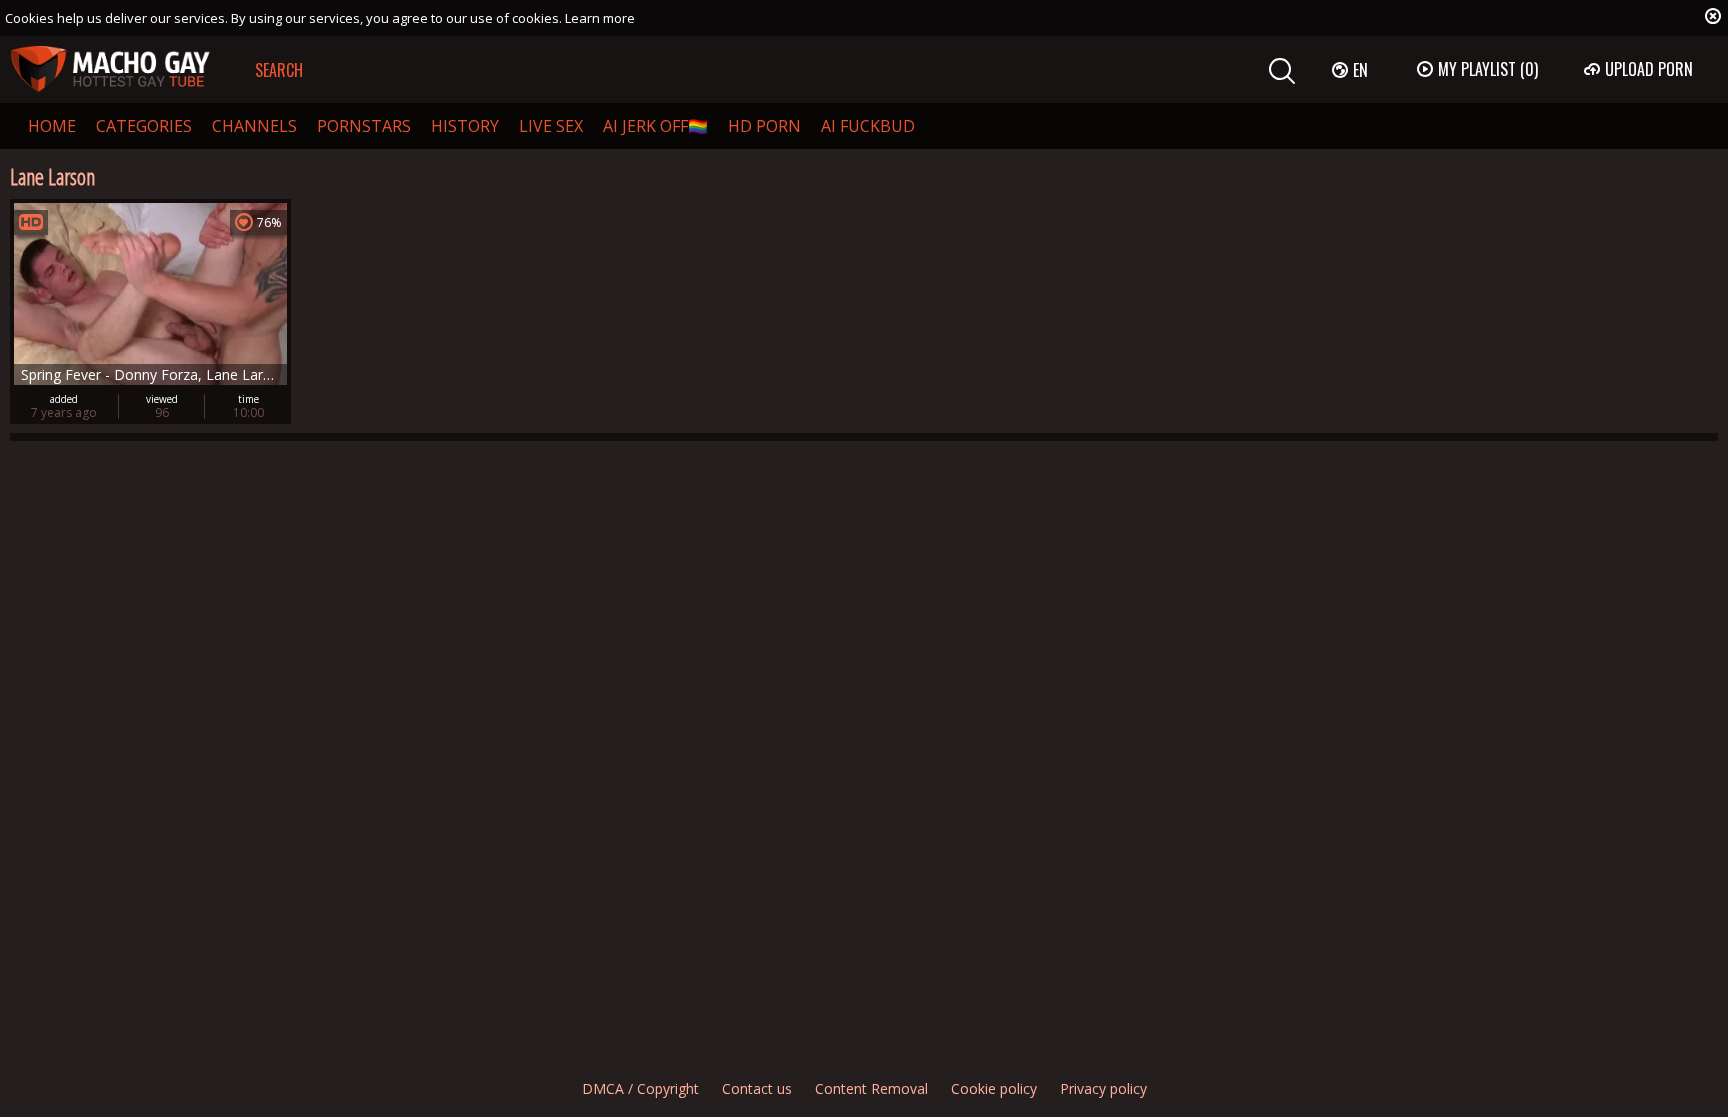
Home (52, 126)
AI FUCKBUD (868, 126)
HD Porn (764, 126)
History (465, 126)
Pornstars (364, 126)
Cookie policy (994, 1088)
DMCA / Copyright (640, 1088)
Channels (254, 126)
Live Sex (551, 126)
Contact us (757, 1088)
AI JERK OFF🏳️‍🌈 (655, 126)
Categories (144, 126)
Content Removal (871, 1088)
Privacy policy (1103, 1088)
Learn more (600, 18)
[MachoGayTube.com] (110, 69)
